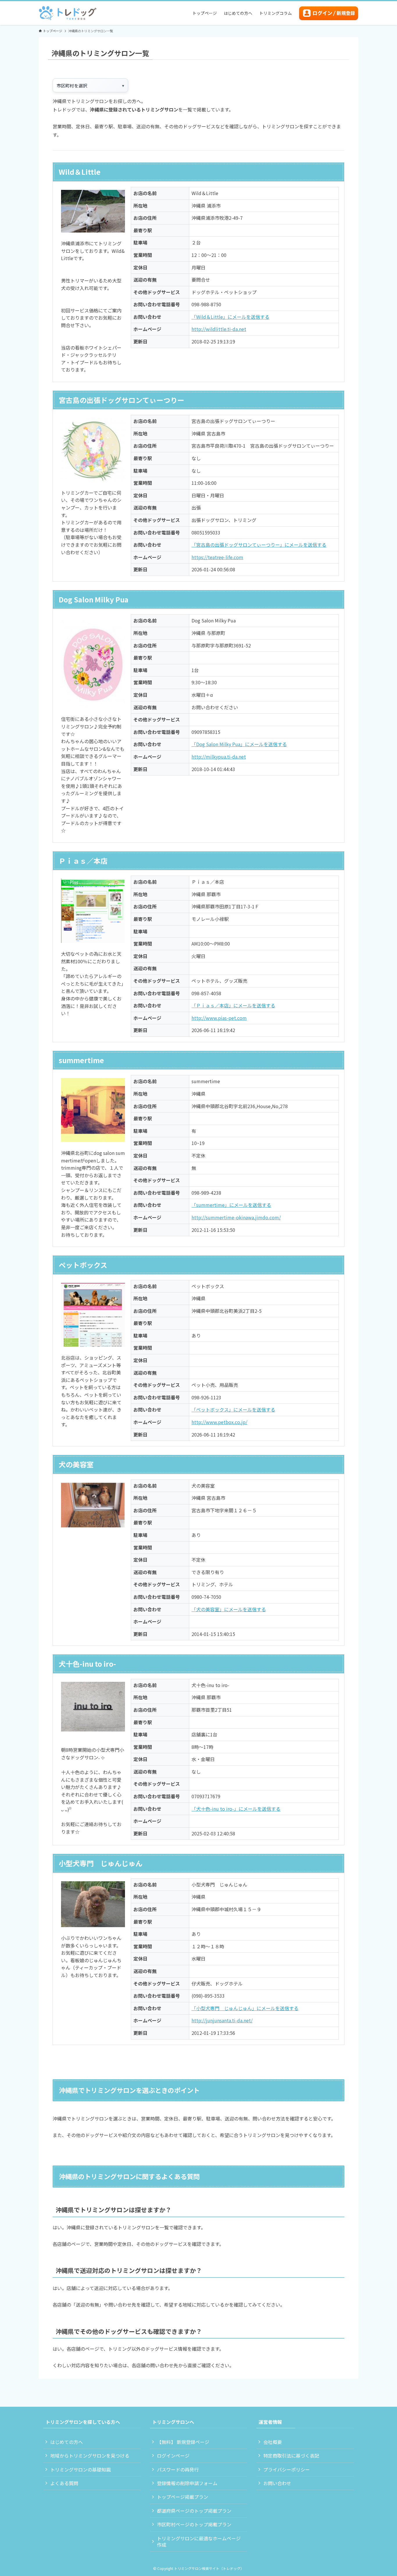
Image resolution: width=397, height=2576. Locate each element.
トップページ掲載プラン (183, 2497)
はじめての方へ (67, 2442)
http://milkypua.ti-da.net (219, 757)
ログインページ (173, 2456)
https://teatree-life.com (217, 557)
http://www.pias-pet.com (219, 1018)
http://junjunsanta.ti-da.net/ (222, 2020)
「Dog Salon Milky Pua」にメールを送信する (239, 744)
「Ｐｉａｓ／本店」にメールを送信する (233, 1005)
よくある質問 (64, 2483)
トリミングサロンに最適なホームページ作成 (199, 2541)
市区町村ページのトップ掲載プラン (194, 2524)
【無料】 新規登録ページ (183, 2442)
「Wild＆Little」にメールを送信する (230, 317)
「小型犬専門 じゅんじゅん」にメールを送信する (245, 2008)
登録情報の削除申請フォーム (187, 2483)
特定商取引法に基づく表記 (291, 2456)
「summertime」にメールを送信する (231, 1205)
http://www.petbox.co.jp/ (219, 1422)
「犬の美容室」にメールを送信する (229, 1609)
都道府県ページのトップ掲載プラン (194, 2511)
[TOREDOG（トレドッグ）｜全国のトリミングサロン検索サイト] (68, 13)
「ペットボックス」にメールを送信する (233, 1409)
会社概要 (273, 2442)
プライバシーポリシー (287, 2469)
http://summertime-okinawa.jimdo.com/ (236, 1217)
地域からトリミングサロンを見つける (90, 2456)
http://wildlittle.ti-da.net (219, 329)
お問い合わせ (277, 2483)
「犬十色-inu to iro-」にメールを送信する (236, 1809)
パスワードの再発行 (178, 2469)
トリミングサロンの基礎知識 (81, 2469)
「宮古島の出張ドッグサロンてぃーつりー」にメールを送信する (259, 545)
